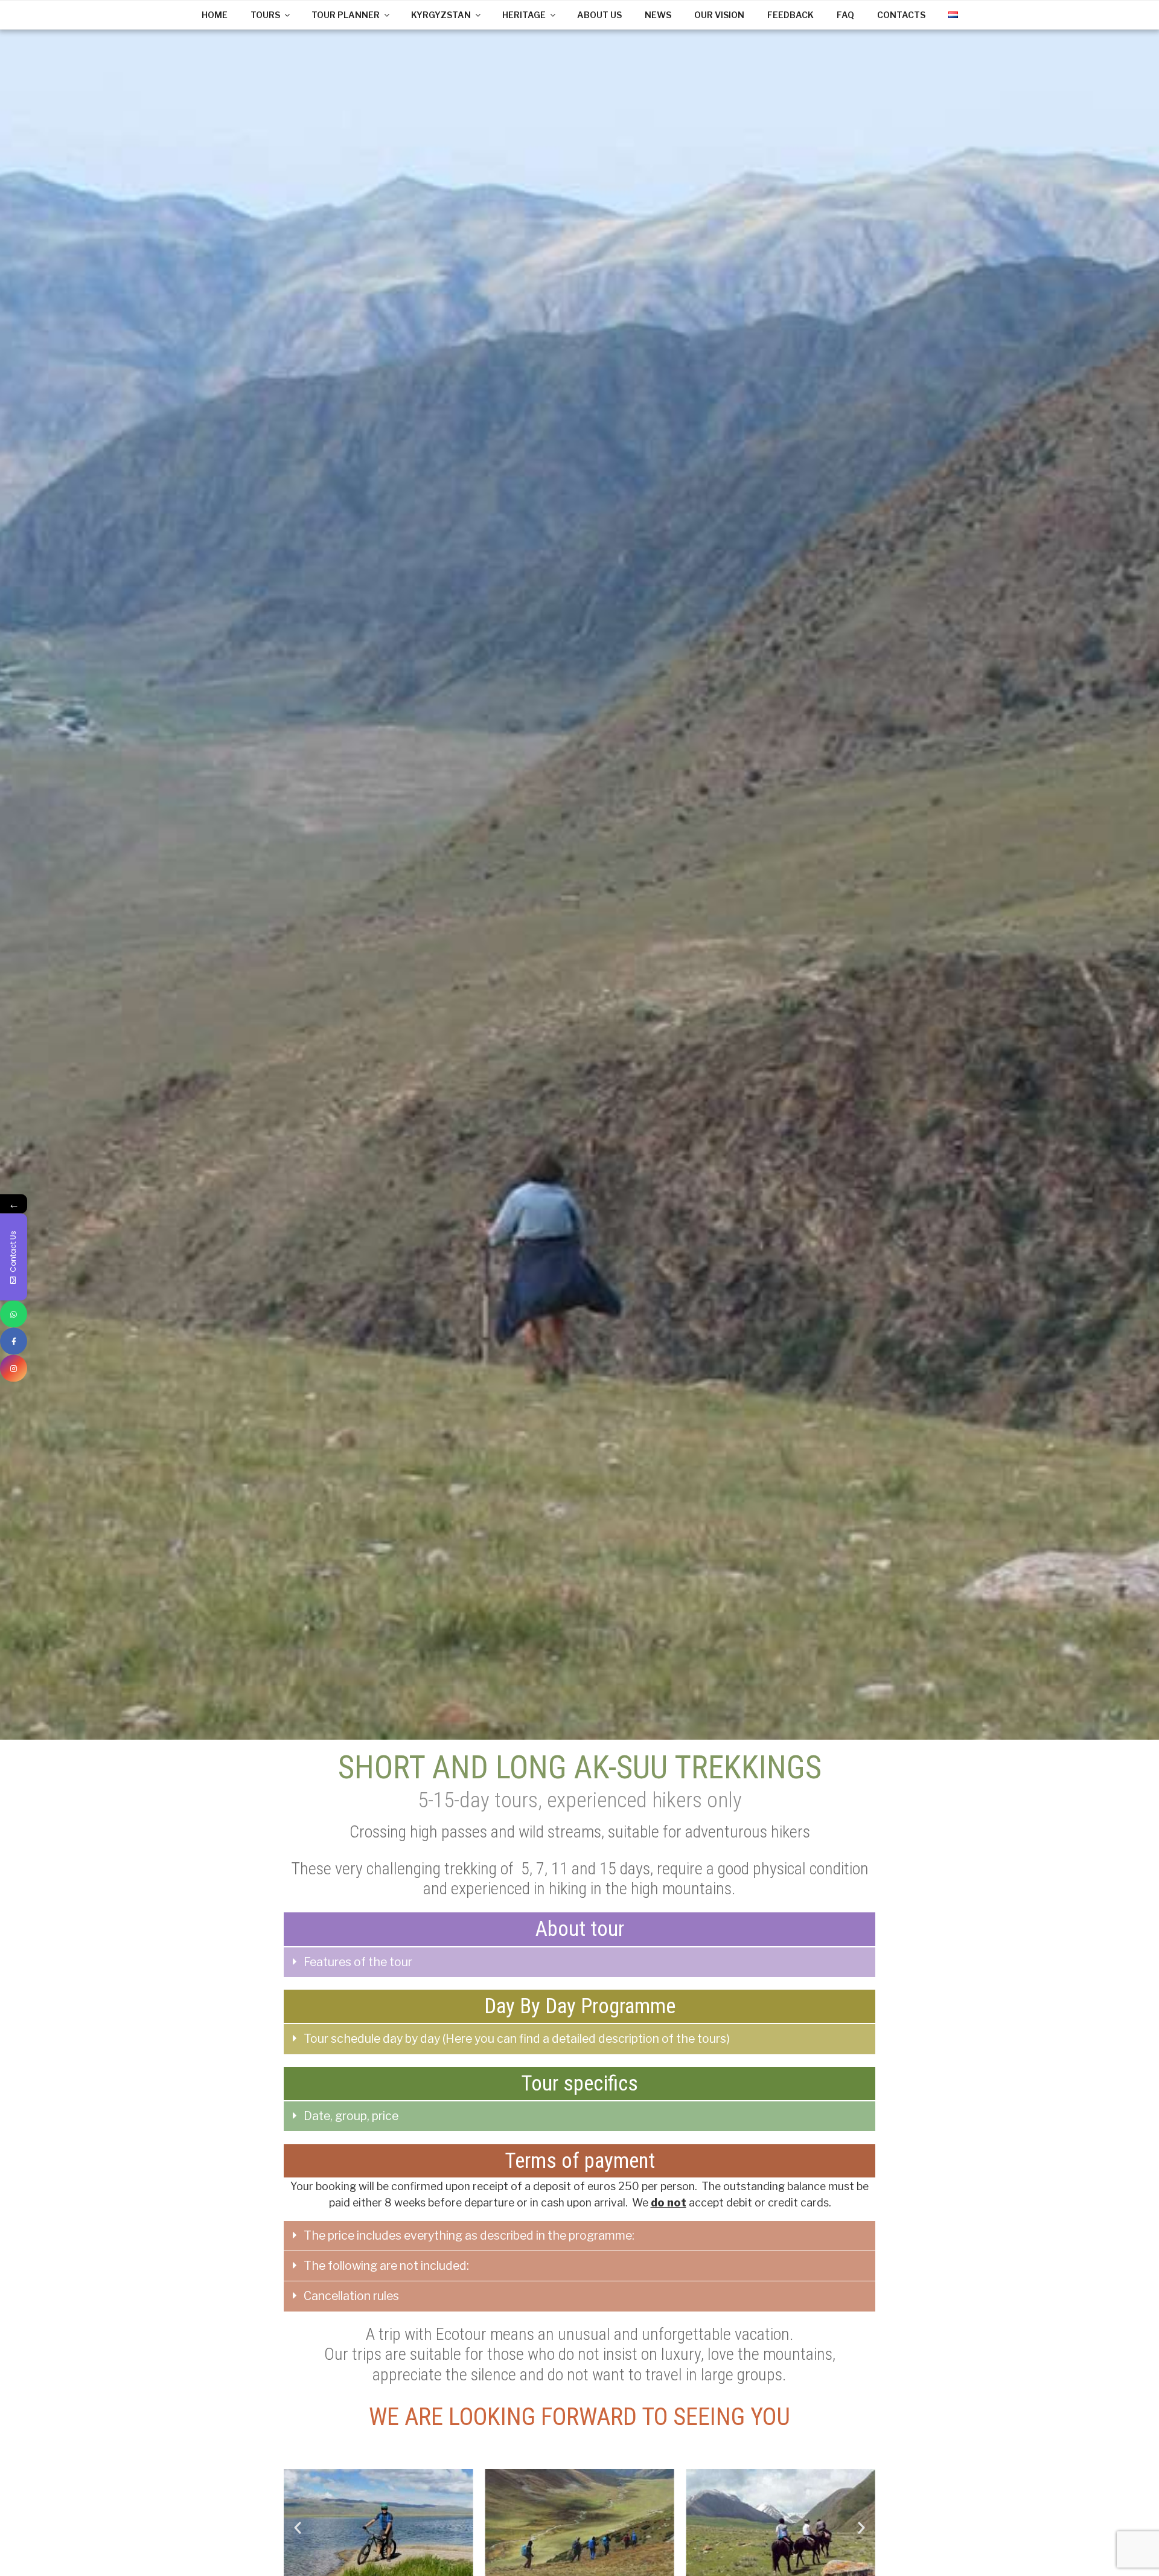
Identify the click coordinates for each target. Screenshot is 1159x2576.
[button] (298, 2528)
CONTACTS (901, 15)
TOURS (265, 15)
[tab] (579, 1962)
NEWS (658, 15)
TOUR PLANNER (346, 15)
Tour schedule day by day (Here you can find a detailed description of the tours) (517, 2039)
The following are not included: (386, 2266)
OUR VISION (719, 15)
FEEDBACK (790, 15)
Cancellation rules (351, 2296)
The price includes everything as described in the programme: (469, 2235)
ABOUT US (599, 15)
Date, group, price (351, 2116)
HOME (215, 15)
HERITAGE (524, 15)
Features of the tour (358, 1962)
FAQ (845, 15)
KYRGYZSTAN (441, 15)
